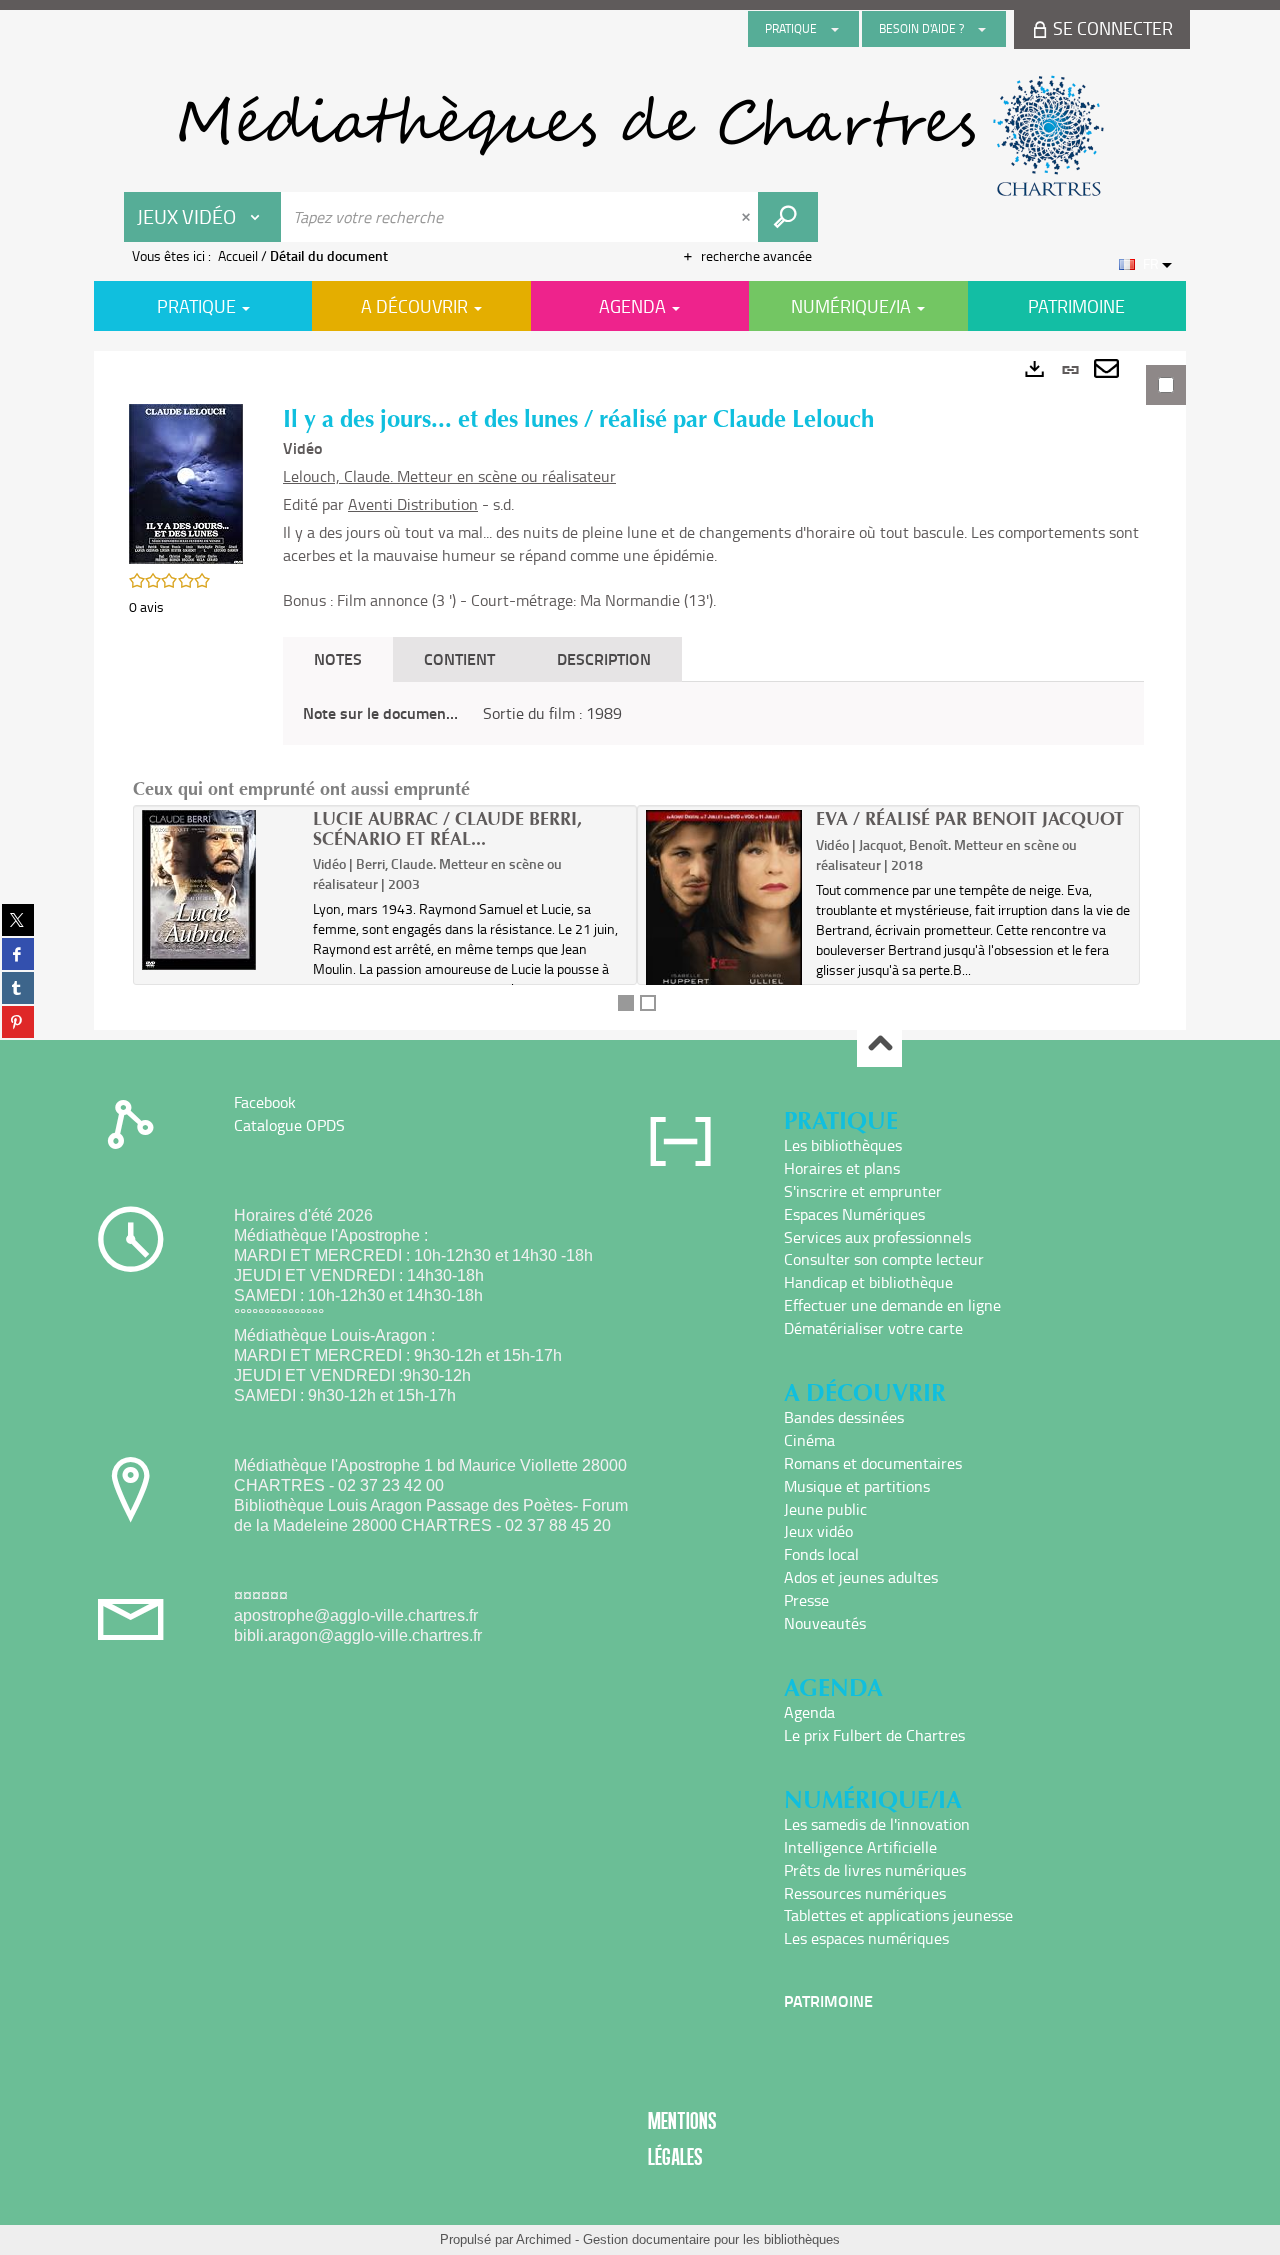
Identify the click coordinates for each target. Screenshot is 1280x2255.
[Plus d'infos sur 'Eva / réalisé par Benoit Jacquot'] (724, 927)
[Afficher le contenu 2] (648, 1003)
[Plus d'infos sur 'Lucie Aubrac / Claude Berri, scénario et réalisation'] (220, 890)
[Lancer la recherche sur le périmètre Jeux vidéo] (788, 217)
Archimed (543, 2239)
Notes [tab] (338, 658)
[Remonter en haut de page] (879, 1045)
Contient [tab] (459, 658)
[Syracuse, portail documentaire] (640, 136)
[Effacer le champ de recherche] (748, 217)
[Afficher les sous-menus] (835, 29)
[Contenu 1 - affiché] (626, 1003)
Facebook (265, 1102)
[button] (186, 482)
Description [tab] (604, 658)
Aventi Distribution (413, 504)
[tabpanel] (640, 690)
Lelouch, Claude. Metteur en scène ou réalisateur (449, 476)
